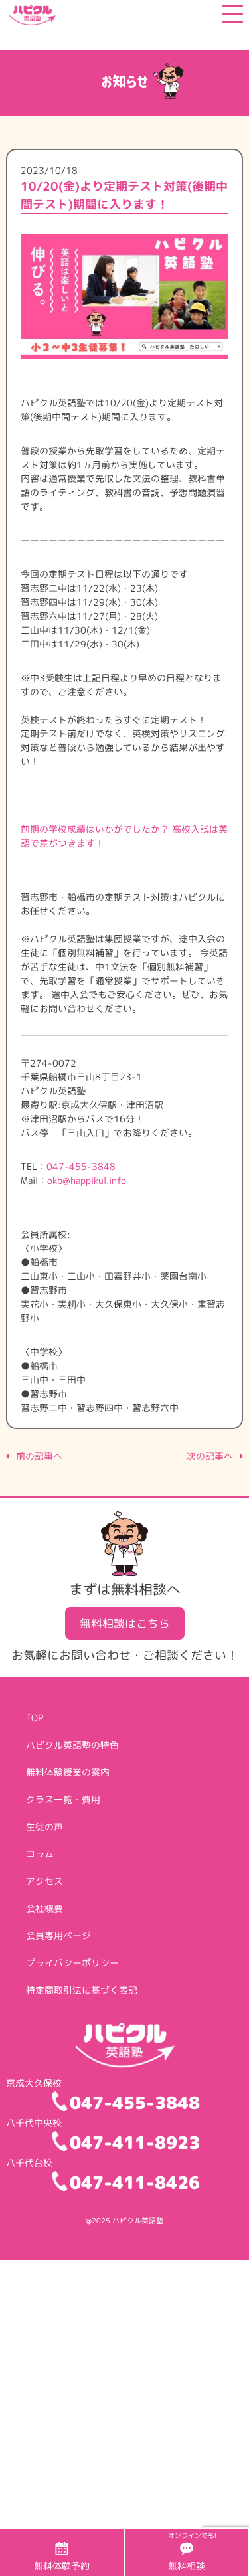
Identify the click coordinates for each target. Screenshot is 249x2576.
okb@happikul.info (87, 1180)
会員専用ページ (58, 1935)
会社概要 (44, 1908)
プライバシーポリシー (72, 1963)
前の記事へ (39, 1456)
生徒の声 (44, 1827)
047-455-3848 (81, 1166)
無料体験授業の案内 (68, 1772)
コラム (40, 1854)
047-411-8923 (135, 2142)
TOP (35, 1718)
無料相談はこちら (125, 1623)
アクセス (44, 1881)
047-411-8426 (135, 2182)
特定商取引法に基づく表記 (82, 1990)
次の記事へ (210, 1456)
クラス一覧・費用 (63, 1799)
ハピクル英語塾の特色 (72, 1745)
